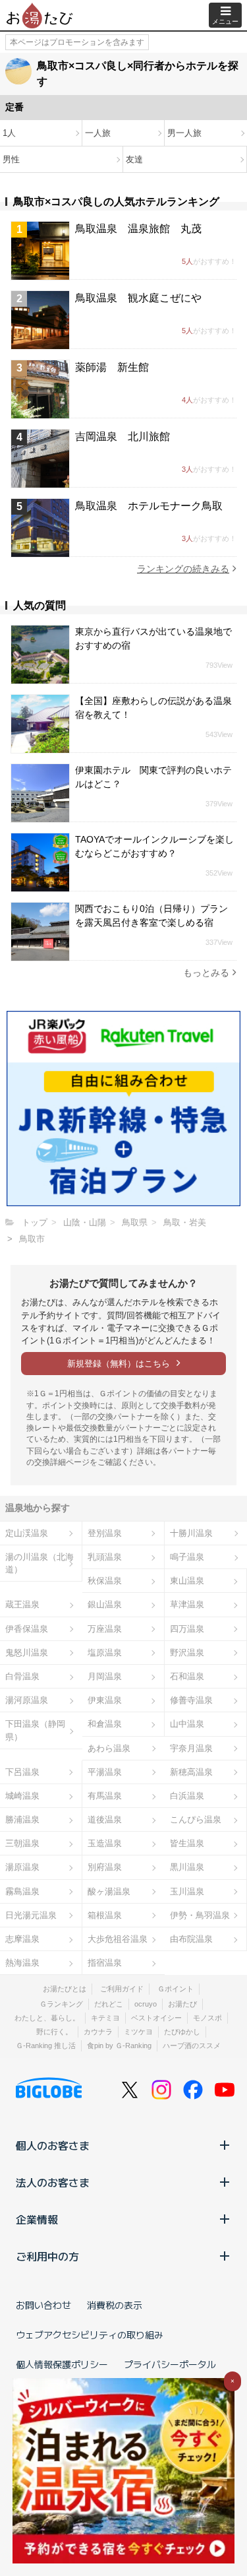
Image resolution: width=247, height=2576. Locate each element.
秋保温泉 (105, 1581)
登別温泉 (105, 1533)
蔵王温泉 (22, 1604)
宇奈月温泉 (191, 1748)
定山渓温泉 (27, 1533)
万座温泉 (105, 1629)
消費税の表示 (115, 2305)
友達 (134, 159)
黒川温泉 (187, 1867)
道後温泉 (105, 1819)
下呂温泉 (22, 1772)
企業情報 (37, 2219)
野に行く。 (54, 2032)
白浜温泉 (187, 1796)
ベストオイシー (156, 2018)
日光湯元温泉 (31, 1915)
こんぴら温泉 (196, 1819)
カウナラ (98, 2032)
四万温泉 (187, 1629)
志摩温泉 (22, 1939)
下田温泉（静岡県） (35, 1730)
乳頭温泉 (105, 1557)
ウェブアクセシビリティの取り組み (90, 2334)
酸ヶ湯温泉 (109, 1891)
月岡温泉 (105, 1676)
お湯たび (182, 2004)
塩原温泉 (105, 1653)
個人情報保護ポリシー (62, 2364)
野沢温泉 (187, 1653)
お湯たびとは (65, 1989)
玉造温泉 (105, 1843)
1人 (9, 133)
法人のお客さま (53, 2182)
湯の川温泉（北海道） (40, 1563)
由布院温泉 (191, 1939)
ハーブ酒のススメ (192, 2045)
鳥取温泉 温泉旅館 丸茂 (138, 229)
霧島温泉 (22, 1891)
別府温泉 (105, 1867)
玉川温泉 (187, 1891)
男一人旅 (184, 133)
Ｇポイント (176, 1989)
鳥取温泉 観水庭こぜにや (138, 298)
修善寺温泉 (191, 1700)
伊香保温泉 (27, 1629)
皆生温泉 (187, 1843)
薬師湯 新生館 (112, 367)
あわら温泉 (109, 1748)
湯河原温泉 (27, 1700)
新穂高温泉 (191, 1772)
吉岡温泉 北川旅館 (123, 436)
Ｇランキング (61, 2004)
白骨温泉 (22, 1676)
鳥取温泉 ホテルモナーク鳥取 (149, 506)
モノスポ (207, 2018)
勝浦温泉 (22, 1819)
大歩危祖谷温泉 (118, 1939)
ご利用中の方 (47, 2256)
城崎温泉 (22, 1796)
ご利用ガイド (122, 1989)
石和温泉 (187, 1676)
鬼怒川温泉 (27, 1653)
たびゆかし (182, 2032)
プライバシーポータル (170, 2364)
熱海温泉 (22, 1963)
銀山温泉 (105, 1604)
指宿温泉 (105, 1963)
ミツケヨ (138, 2032)
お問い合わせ (43, 2305)
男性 (11, 159)
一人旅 (98, 133)
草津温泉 (187, 1604)
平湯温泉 (105, 1772)
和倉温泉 (105, 1724)
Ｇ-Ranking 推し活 (46, 2045)
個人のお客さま (53, 2145)
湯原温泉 (22, 1867)
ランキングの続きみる (183, 569)
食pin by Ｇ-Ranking (119, 2045)
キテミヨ (105, 2018)
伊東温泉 (105, 1700)
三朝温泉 (22, 1843)
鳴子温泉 (187, 1557)
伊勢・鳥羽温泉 (200, 1915)
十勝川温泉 (191, 1533)
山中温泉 (187, 1724)
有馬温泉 (105, 1796)
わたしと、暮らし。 (47, 2018)
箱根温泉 (105, 1915)
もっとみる (206, 973)
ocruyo (146, 2004)
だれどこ (109, 2004)
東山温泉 (187, 1581)
